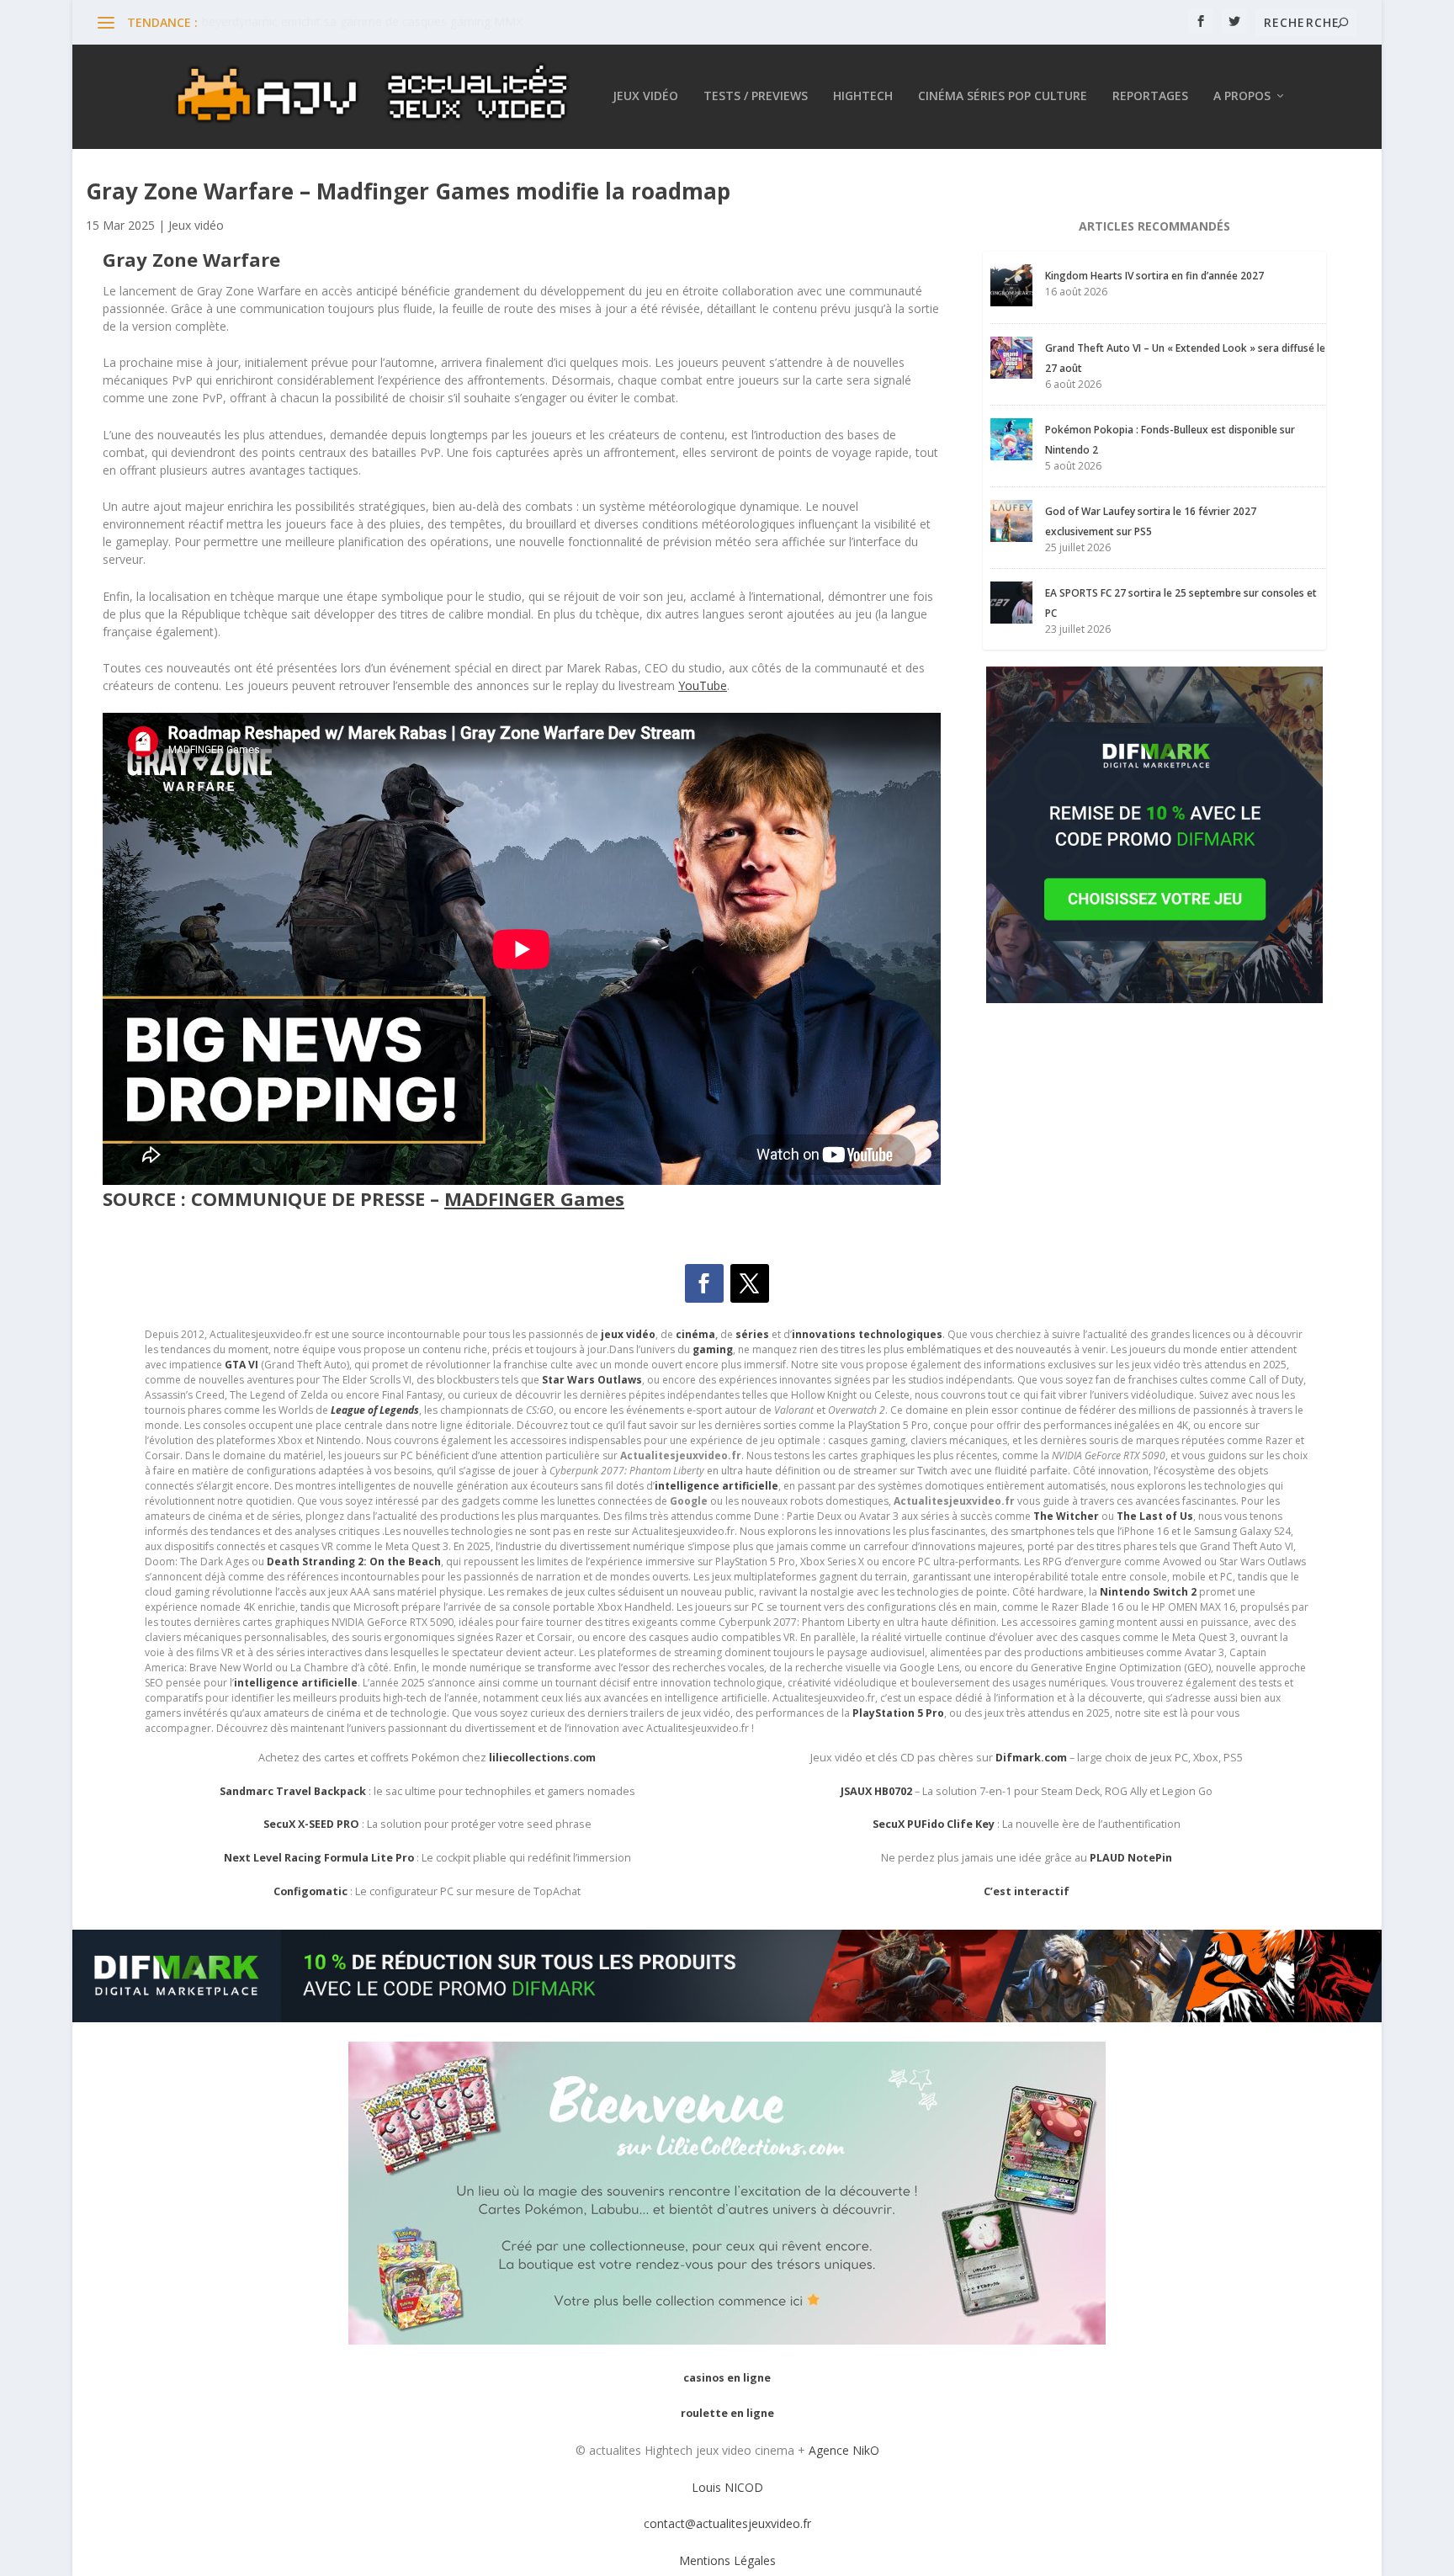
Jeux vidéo (645, 96)
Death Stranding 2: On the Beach (354, 1562)
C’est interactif (1027, 1891)
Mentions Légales (727, 2560)
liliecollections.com (542, 1758)
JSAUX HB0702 (876, 1791)
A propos (1242, 96)
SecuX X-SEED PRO (311, 1824)
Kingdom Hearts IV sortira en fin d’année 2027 (1154, 276)
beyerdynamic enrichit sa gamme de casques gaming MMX (362, 21)
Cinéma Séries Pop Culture (1003, 96)
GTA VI (241, 1365)
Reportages (1150, 96)
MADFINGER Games (534, 1198)
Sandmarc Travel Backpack (293, 1791)
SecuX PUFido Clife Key (934, 1824)
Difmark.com (1031, 1758)
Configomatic (310, 1891)
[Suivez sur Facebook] (704, 1283)
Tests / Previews (756, 96)
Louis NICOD (727, 2487)
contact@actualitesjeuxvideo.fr (727, 2523)
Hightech (863, 96)
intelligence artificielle (296, 1683)
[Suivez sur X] (750, 1283)
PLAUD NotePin (1131, 1858)
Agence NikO (844, 2450)
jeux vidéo (628, 1334)
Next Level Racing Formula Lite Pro (319, 1858)
